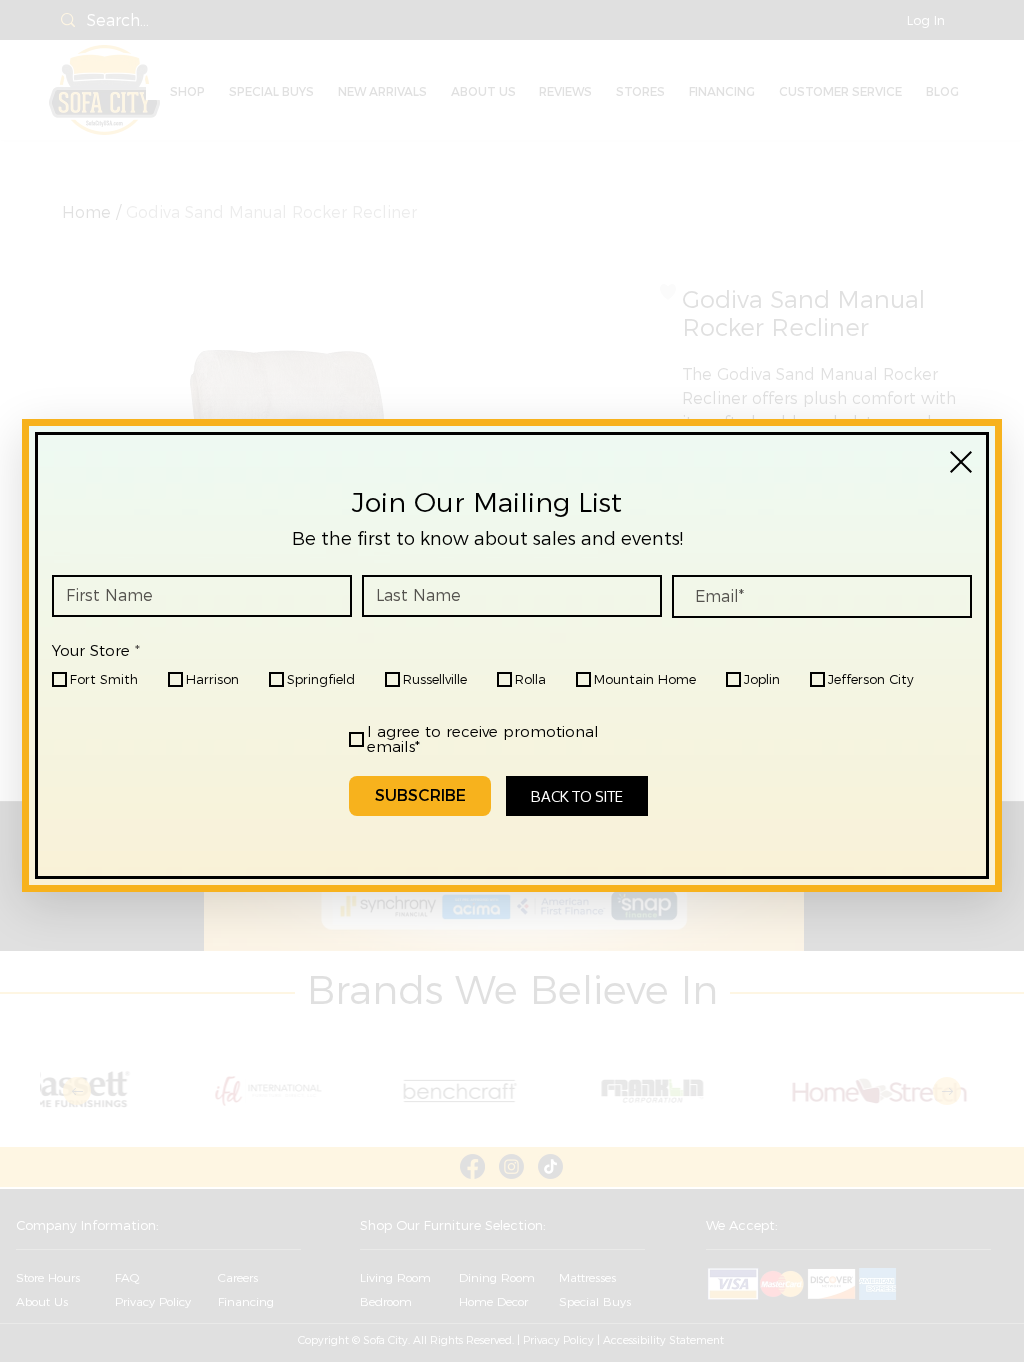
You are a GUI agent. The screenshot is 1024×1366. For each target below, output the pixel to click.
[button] (961, 462)
